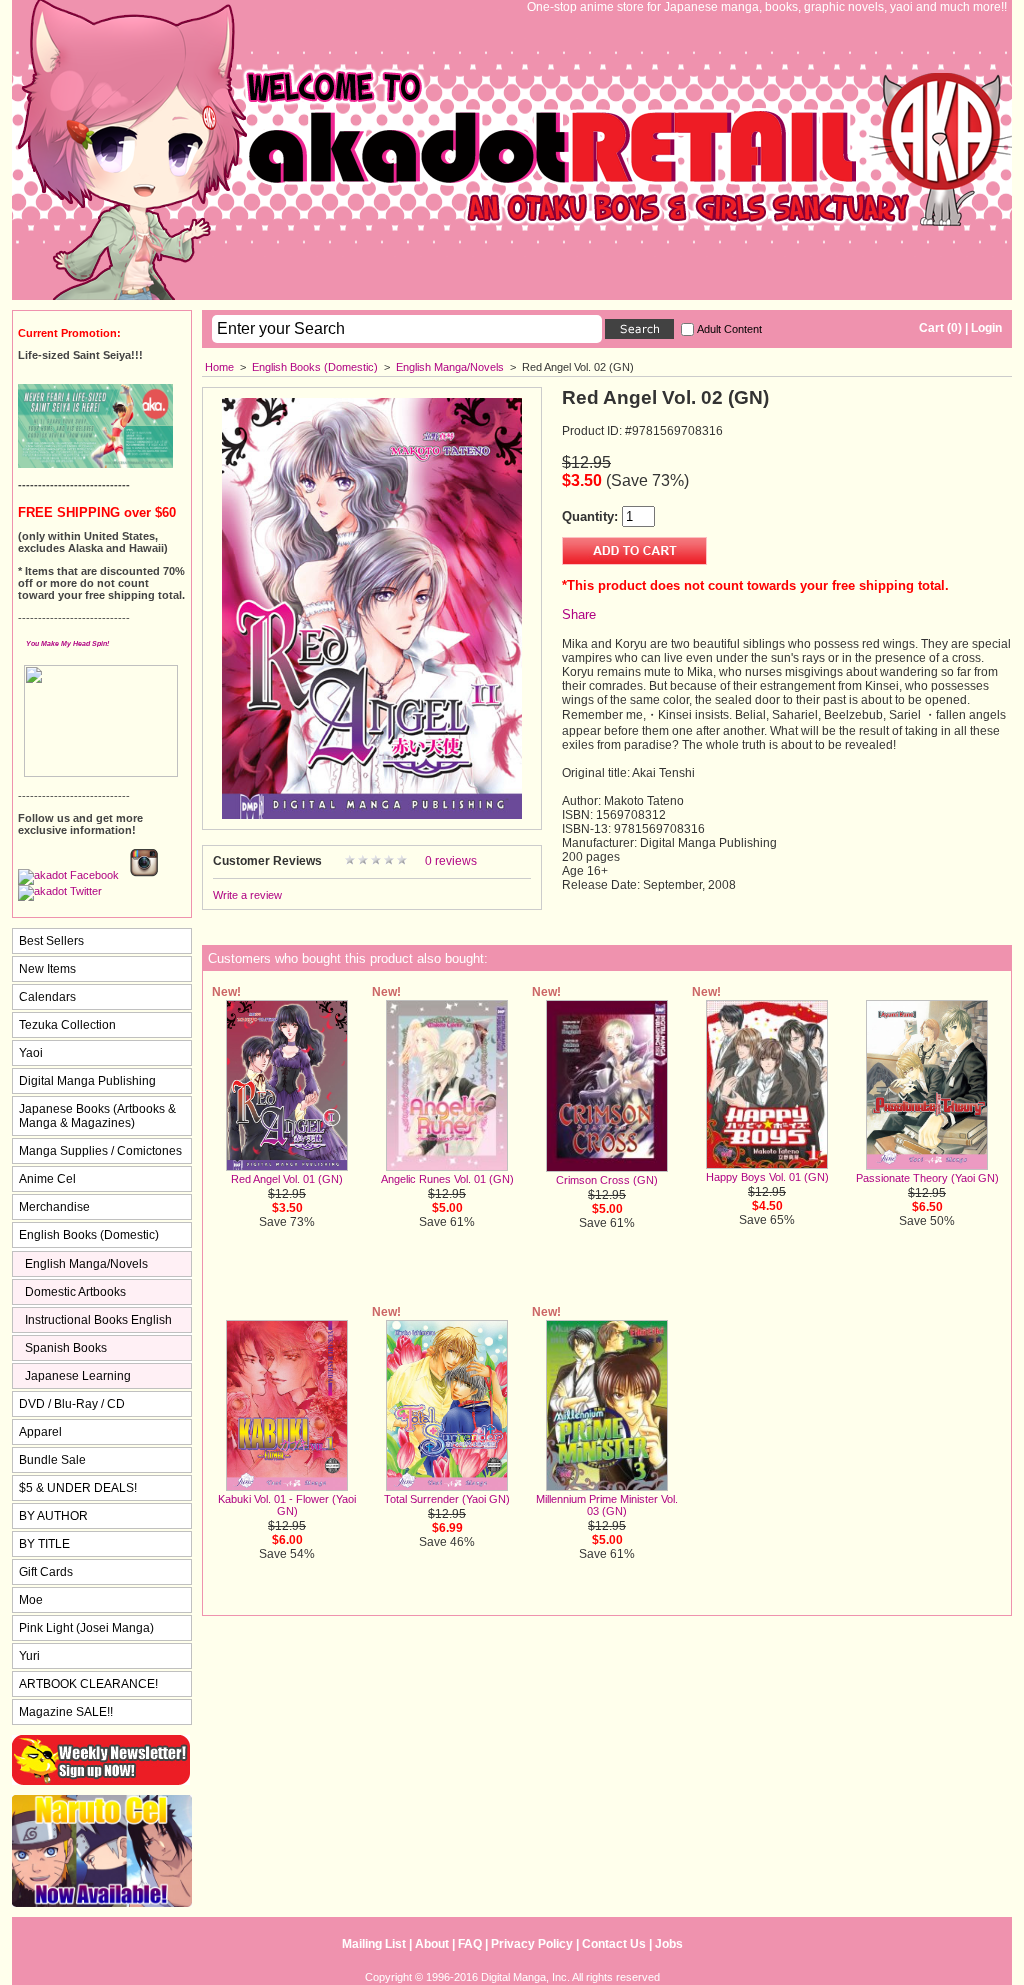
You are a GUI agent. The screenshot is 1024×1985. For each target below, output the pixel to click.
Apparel (40, 1432)
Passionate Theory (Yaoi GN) (927, 1178)
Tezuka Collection (67, 1025)
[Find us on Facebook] (68, 875)
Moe (31, 1600)
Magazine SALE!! (66, 1712)
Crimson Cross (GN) (607, 1180)
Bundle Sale (52, 1460)
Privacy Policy (532, 1944)
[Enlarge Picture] (372, 815)
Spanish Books (66, 1348)
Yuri (29, 1656)
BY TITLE (44, 1544)
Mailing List (374, 1944)
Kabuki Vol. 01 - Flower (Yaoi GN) (287, 1505)
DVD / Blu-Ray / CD (72, 1404)
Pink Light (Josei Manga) (86, 1628)
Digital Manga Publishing (87, 1081)
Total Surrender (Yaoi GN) (447, 1499)
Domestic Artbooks (75, 1292)
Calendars (47, 997)
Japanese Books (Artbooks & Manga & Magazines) (97, 1116)
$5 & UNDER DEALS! (78, 1488)
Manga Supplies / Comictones (100, 1151)
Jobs (669, 1944)
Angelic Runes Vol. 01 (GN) (447, 1179)
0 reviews (451, 861)
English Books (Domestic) (315, 367)
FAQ (470, 1944)
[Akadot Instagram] (144, 875)
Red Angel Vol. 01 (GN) (287, 1179)
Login (986, 328)
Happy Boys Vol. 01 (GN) (767, 1177)
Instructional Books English (98, 1320)
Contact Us (614, 1944)
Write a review (247, 895)
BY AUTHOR (53, 1516)
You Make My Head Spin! (67, 644)
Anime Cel (47, 1179)
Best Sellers (51, 941)
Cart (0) (940, 328)
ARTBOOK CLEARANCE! (88, 1684)
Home (219, 367)
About (432, 1944)
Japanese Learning (78, 1376)
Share (579, 614)
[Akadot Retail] (60, 891)
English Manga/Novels (450, 367)
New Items (47, 969)
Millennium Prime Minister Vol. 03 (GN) (607, 1505)
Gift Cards (46, 1572)
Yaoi (31, 1053)
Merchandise (54, 1207)
